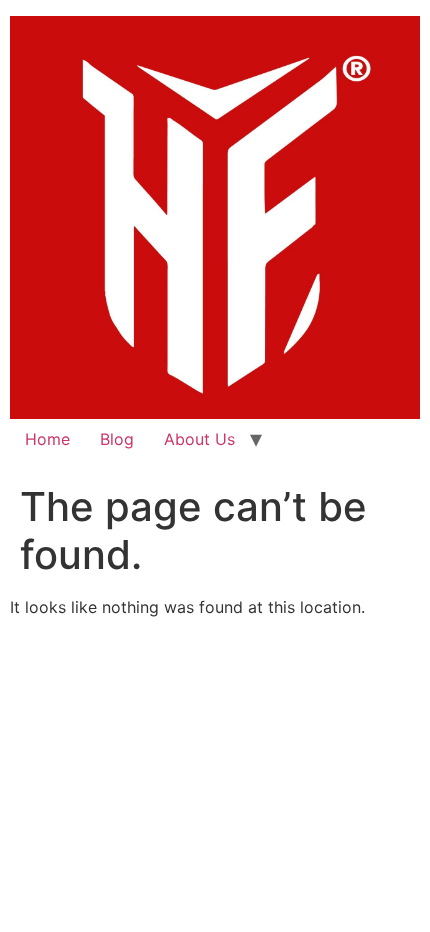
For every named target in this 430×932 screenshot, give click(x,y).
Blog (117, 439)
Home (47, 439)
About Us (199, 439)
